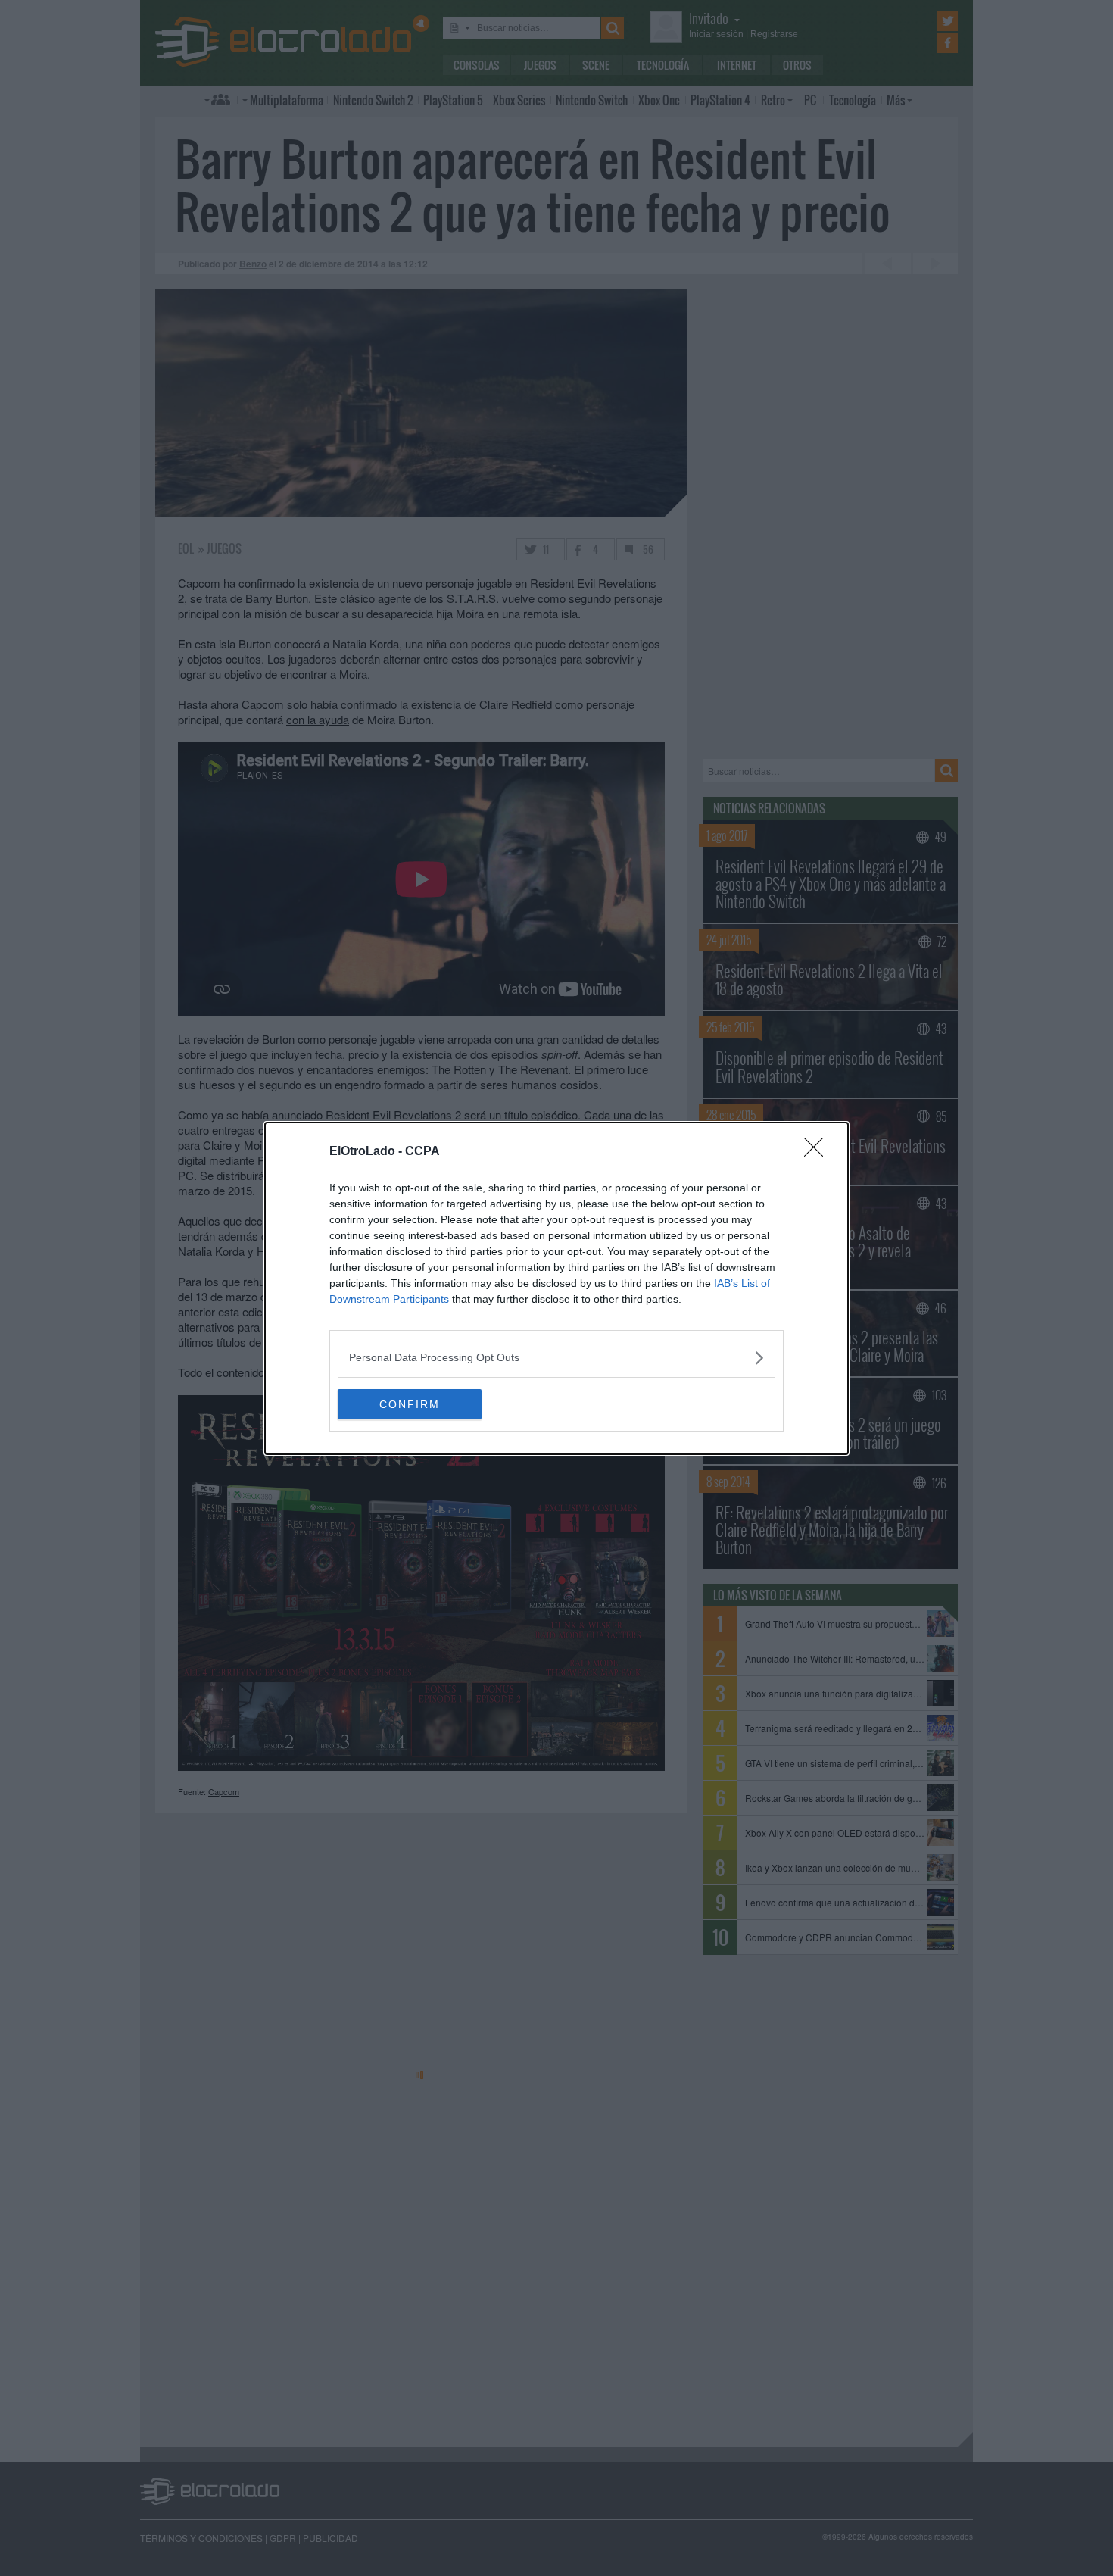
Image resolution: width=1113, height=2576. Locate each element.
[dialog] (556, 1288)
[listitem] (556, 1358)
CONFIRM (410, 1404)
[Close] (818, 1152)
